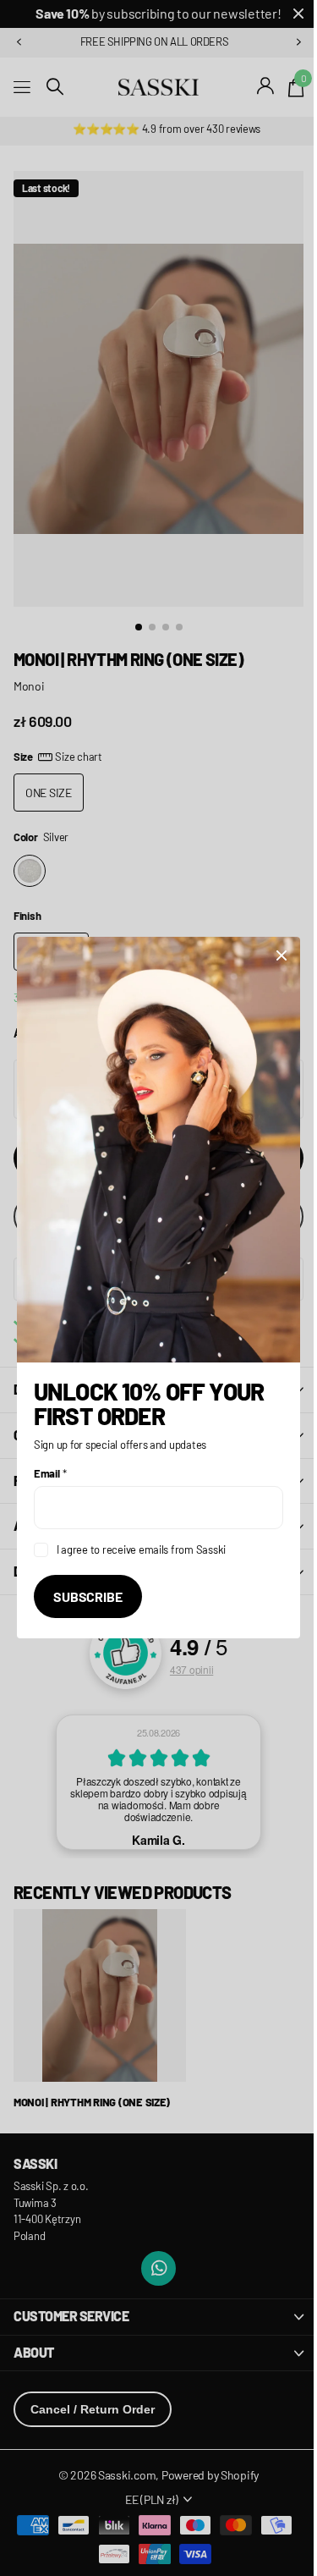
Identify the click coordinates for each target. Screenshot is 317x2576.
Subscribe (88, 1587)
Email (50, 1464)
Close (269, 966)
